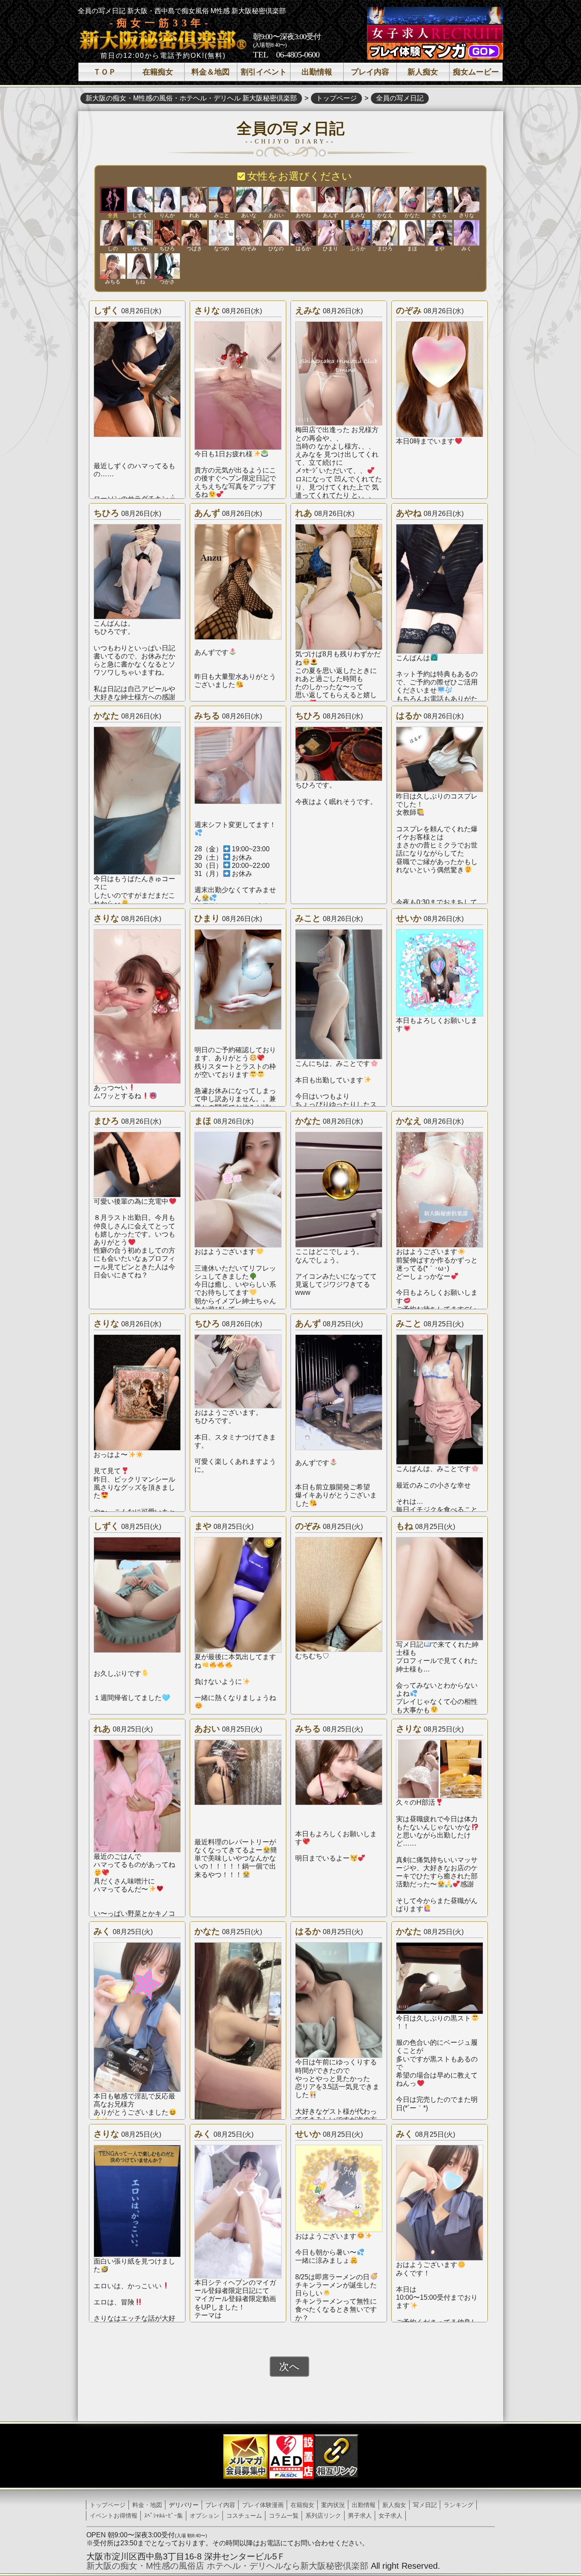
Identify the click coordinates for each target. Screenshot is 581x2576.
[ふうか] (358, 233)
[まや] (439, 233)
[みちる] (113, 266)
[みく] (467, 233)
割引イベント (264, 72)
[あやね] (303, 200)
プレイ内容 (370, 72)
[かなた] (412, 200)
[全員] (113, 200)
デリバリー (184, 2505)
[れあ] (194, 200)
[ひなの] (276, 233)
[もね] (140, 266)
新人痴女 (423, 72)
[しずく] (140, 200)
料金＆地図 (211, 72)
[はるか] (303, 233)
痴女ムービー (476, 72)
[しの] (113, 233)
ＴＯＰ (105, 72)
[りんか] (167, 200)
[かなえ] (385, 200)
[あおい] (276, 200)
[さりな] (467, 200)
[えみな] (358, 200)
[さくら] (439, 200)
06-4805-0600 (298, 54)
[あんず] (330, 200)
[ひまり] (330, 233)
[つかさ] (167, 266)
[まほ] (412, 233)
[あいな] (249, 200)
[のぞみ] (249, 233)
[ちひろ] (167, 233)
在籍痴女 (158, 72)
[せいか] (140, 233)
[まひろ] (385, 233)
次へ (289, 2366)
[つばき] (194, 233)
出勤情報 (317, 72)
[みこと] (222, 200)
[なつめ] (222, 233)
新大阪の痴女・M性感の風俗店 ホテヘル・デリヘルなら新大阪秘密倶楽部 (227, 2566)
